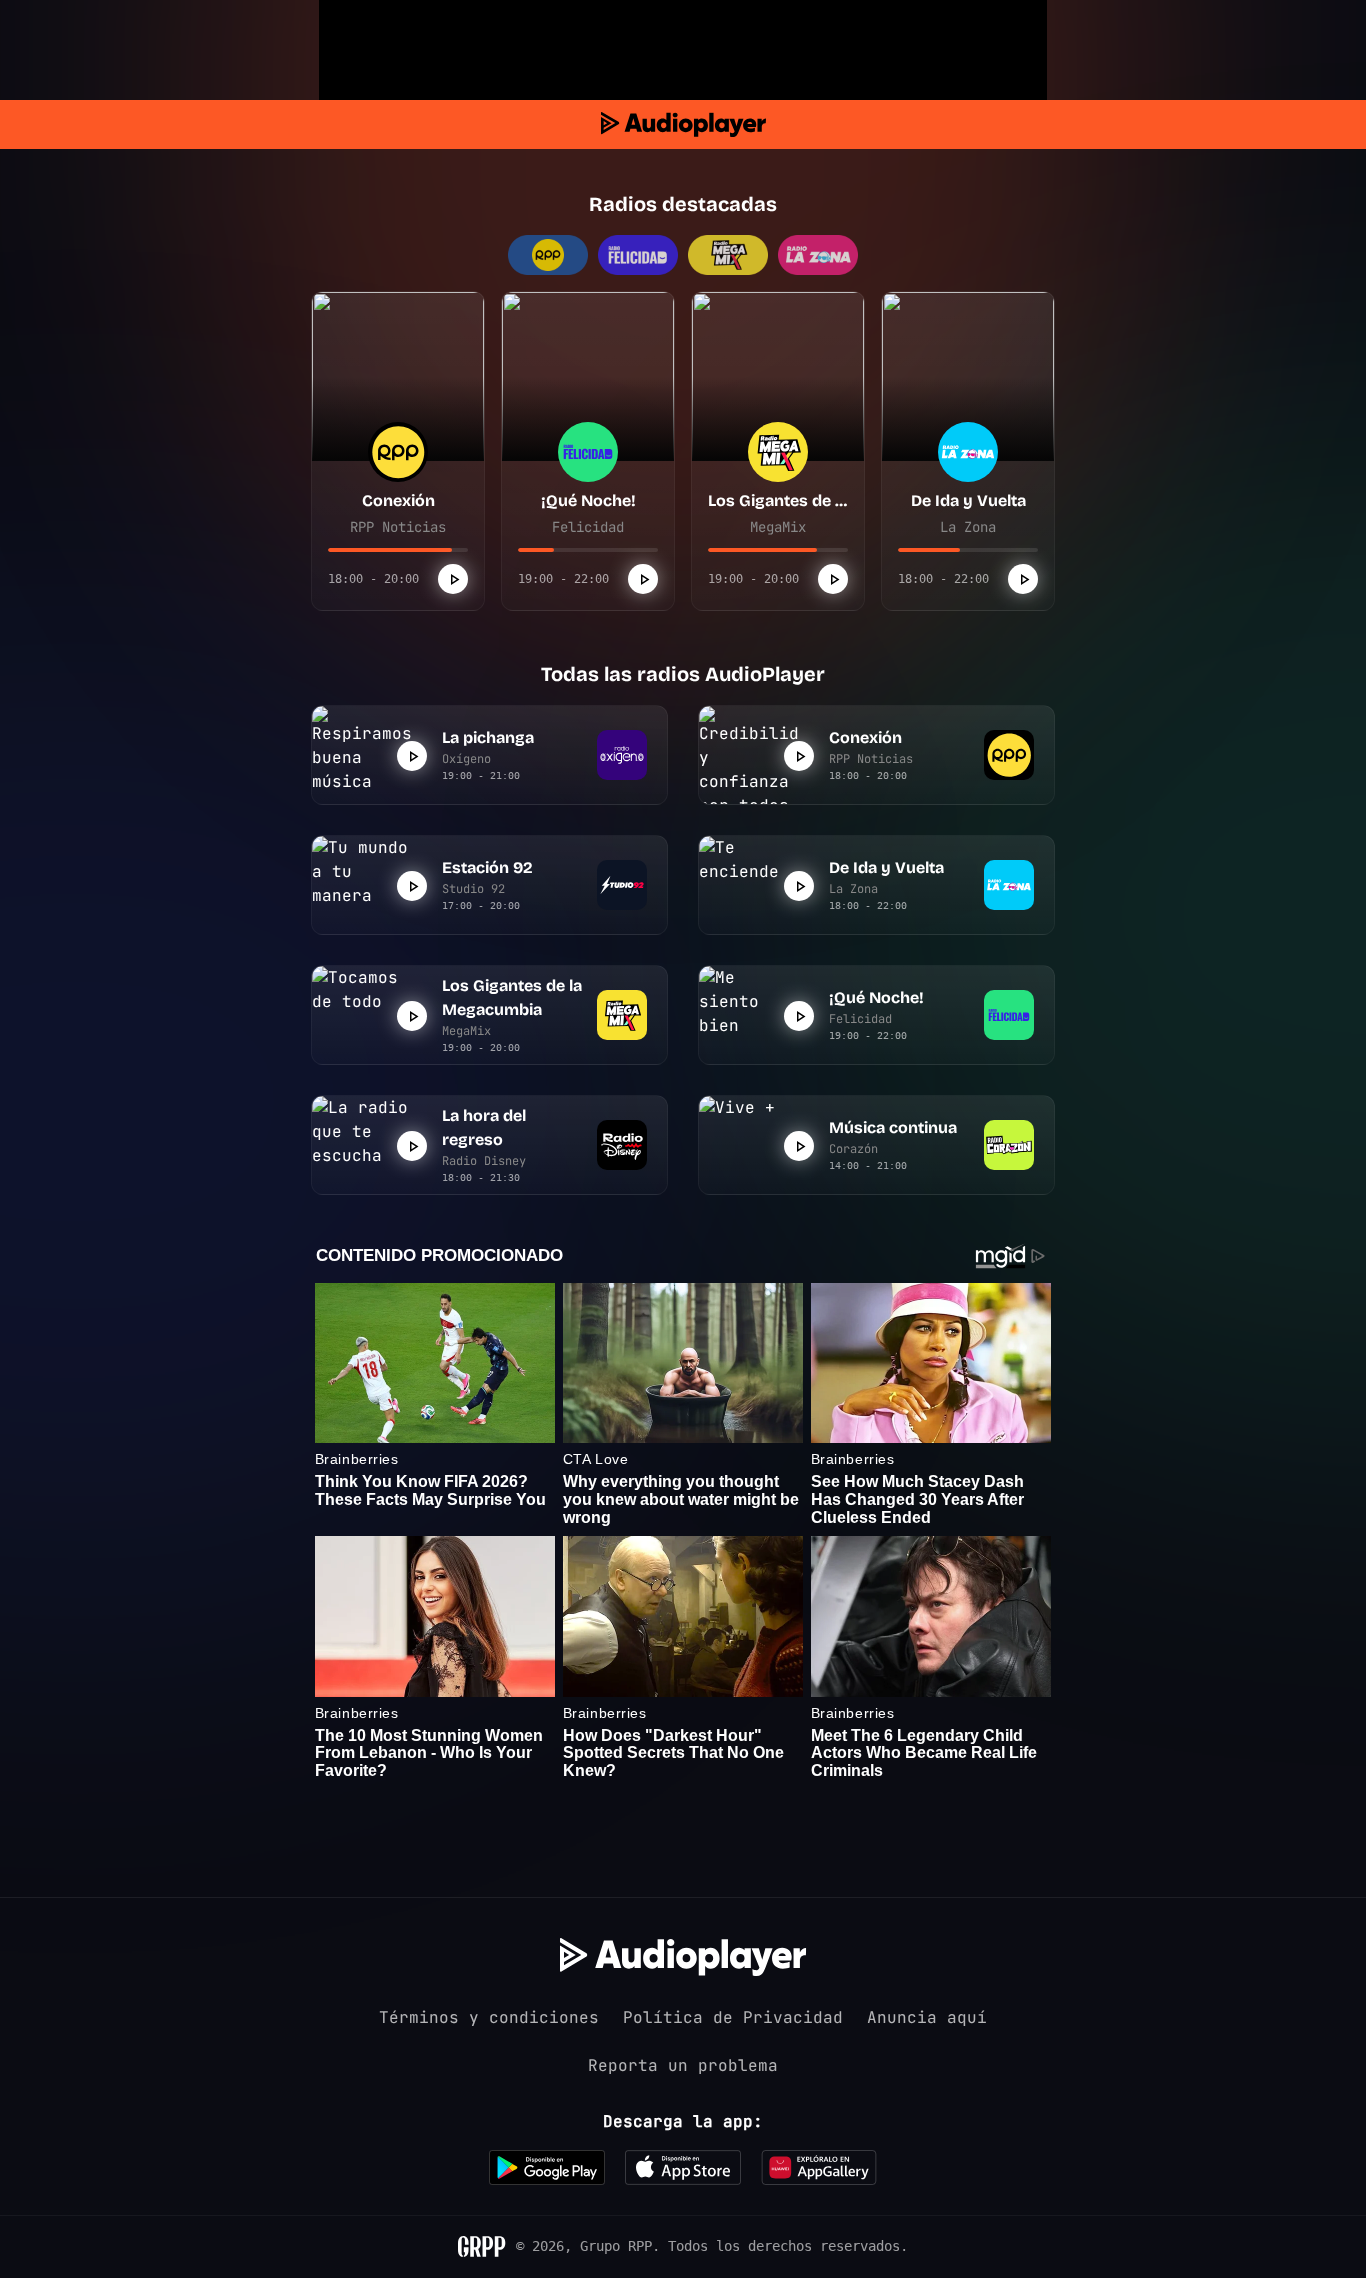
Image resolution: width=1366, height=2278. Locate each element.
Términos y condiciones (489, 2017)
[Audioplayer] (683, 124)
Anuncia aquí (927, 2017)
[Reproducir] (453, 579)
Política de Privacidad (733, 2017)
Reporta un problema (683, 2065)
